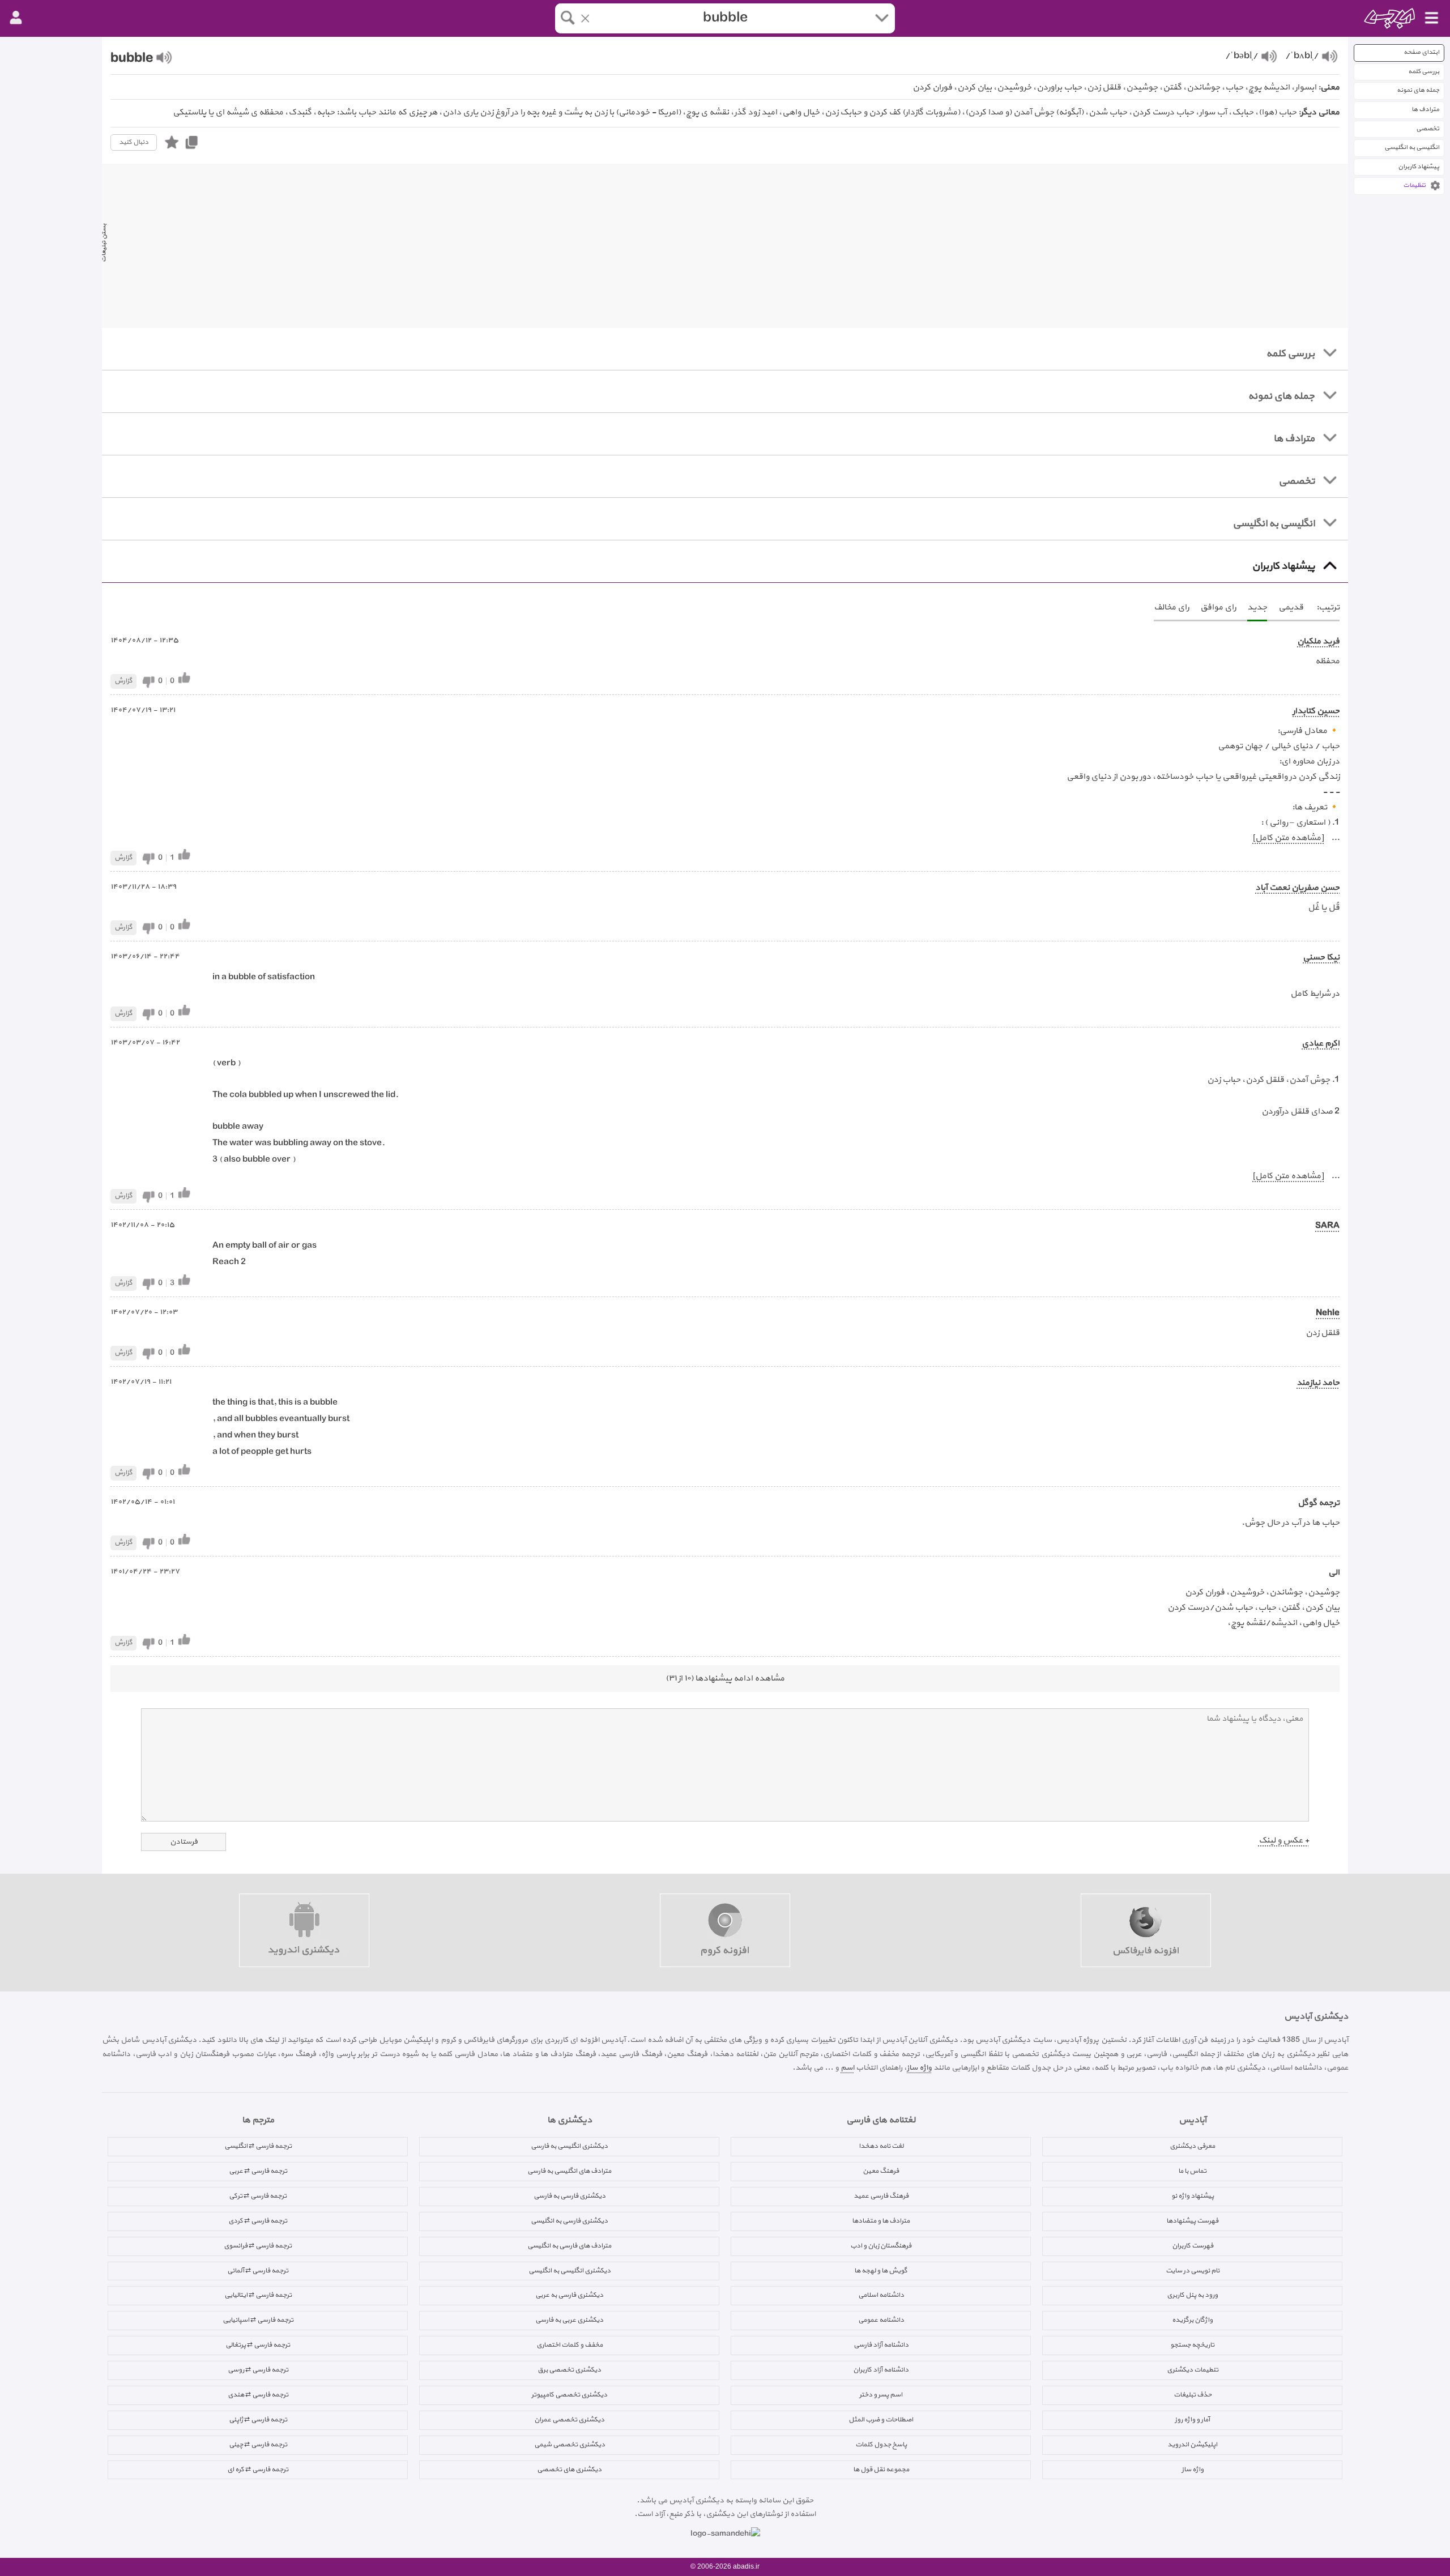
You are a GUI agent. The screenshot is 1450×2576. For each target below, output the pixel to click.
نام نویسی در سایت (1193, 2271)
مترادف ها (1425, 110)
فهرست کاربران (1193, 2246)
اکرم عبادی (1321, 1044)
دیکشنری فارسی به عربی (569, 2295)
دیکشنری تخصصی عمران (569, 2420)
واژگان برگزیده (1192, 2320)
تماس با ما (1192, 2171)
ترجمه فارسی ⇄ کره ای (258, 2470)
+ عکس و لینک (1284, 1841)
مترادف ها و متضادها (881, 2221)
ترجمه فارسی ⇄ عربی (258, 2171)
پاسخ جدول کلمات (881, 2445)
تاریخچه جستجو (1192, 2345)
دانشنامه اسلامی (881, 2295)
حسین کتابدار (1316, 711)
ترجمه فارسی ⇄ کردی (258, 2221)
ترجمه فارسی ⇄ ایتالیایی (258, 2295)
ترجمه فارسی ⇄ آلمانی (258, 2271)
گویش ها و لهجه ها (881, 2271)
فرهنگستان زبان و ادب (881, 2246)
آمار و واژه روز (1192, 2420)
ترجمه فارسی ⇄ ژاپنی (258, 2420)
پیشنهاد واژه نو (1193, 2196)
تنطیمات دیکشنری (1193, 2370)
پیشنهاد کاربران (1419, 167)
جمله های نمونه (1418, 90)
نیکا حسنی (1321, 958)
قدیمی (1291, 607)
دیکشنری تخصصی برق (569, 2370)
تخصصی (1428, 129)
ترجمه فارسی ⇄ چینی (258, 2445)
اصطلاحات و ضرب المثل (881, 2420)
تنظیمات (1414, 185)
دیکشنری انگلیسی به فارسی (569, 2146)
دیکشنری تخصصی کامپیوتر (569, 2395)
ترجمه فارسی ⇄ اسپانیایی (258, 2320)
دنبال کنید (134, 142)
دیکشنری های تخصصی (569, 2470)
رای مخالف (1171, 607)
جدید (1257, 607)
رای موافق (1218, 607)
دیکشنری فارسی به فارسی (570, 2196)
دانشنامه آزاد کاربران (881, 2370)
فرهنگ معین (881, 2171)
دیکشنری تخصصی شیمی (570, 2445)
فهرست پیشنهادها (1192, 2221)
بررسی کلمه (1424, 72)
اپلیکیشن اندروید (1192, 2445)
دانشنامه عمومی (881, 2320)
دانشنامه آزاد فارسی (881, 2345)
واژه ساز (919, 2068)
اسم (847, 2068)
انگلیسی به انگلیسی (1412, 148)
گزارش (123, 681)
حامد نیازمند (1318, 1383)
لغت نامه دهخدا (881, 2146)
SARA (1327, 1226)
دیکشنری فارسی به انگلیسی (569, 2221)
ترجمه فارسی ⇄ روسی (258, 2370)
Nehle (1328, 1313)
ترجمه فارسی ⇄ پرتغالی (258, 2345)
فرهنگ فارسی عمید (881, 2196)
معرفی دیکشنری (1192, 2146)
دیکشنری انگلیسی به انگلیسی (570, 2271)
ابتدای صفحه (1421, 52)
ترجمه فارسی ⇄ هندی (258, 2395)
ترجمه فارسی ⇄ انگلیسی (258, 2146)
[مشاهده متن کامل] (1288, 838)
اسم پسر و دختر (881, 2395)
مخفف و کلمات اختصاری (570, 2345)
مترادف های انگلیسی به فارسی (569, 2171)
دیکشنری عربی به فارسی (569, 2320)
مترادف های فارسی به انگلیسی (569, 2246)
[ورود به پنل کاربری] (16, 18)
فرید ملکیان (1318, 641)
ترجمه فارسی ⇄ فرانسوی (258, 2246)
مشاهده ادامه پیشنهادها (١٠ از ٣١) (725, 1679)
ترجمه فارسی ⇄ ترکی (258, 2196)
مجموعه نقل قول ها (881, 2470)
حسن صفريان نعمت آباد (1297, 888)
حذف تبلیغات (1193, 2395)
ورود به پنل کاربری (1192, 2295)
